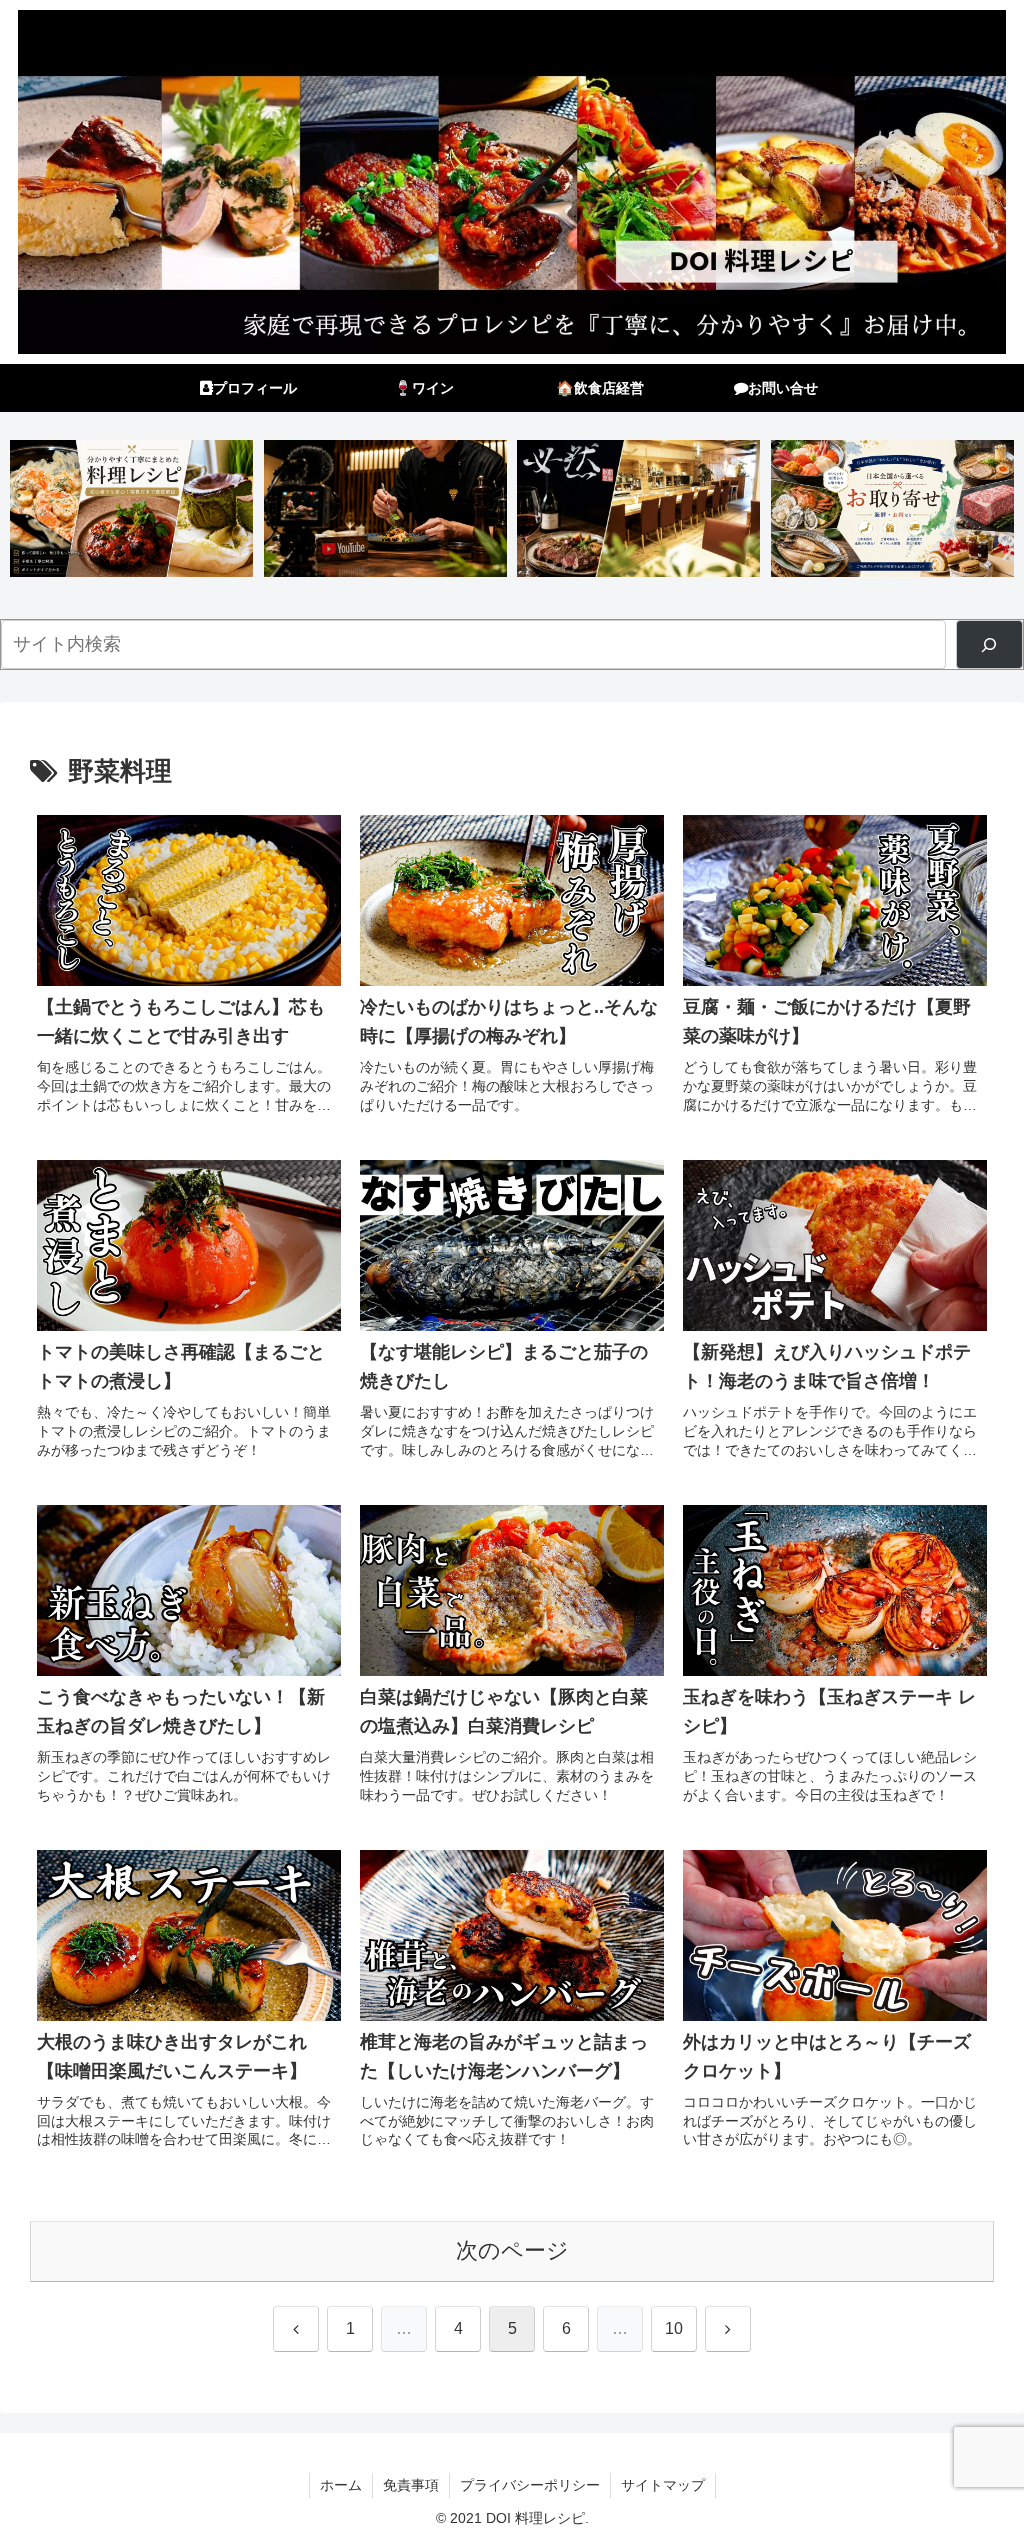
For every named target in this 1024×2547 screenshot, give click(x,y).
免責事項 (411, 2485)
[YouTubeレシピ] (385, 508)
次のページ (512, 2250)
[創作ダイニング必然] (638, 508)
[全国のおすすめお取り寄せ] (892, 508)
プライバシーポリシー (530, 2485)
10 (674, 2328)
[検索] (989, 644)
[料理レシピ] (131, 508)
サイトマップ (663, 2485)
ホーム (341, 2485)
